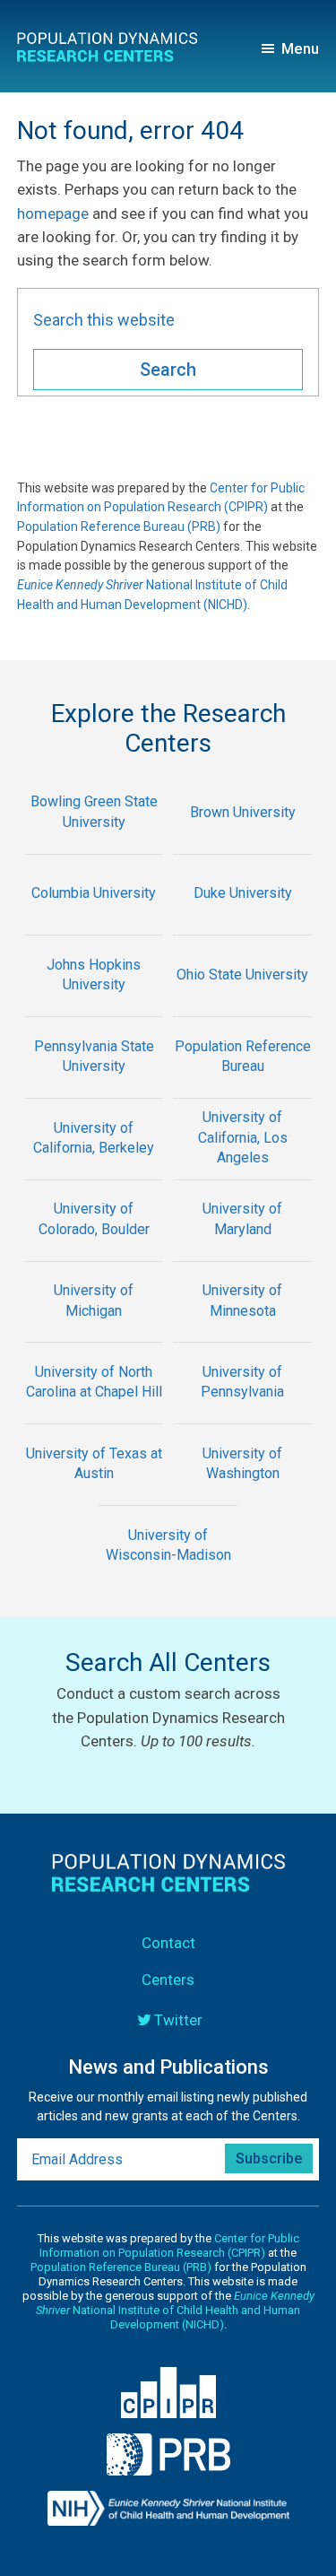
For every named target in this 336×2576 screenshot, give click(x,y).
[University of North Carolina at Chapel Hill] (94, 1411)
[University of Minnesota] (243, 1331)
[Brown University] (243, 842)
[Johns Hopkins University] (94, 1004)
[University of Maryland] (243, 1249)
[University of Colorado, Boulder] (94, 1249)
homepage (53, 213)
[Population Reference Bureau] (243, 1086)
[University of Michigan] (94, 1331)
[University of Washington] (243, 1493)
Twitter (178, 2020)
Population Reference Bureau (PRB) (119, 527)
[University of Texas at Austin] (94, 1493)
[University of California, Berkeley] (94, 1167)
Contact (168, 1943)
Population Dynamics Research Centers (113, 50)
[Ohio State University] (243, 1004)
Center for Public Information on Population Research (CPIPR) (169, 2245)
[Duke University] (243, 923)
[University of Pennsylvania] (243, 1411)
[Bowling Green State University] (94, 842)
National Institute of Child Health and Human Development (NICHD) (175, 2310)
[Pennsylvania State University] (94, 1086)
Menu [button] (300, 48)
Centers (168, 1980)
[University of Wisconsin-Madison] (168, 1575)
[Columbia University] (94, 923)
